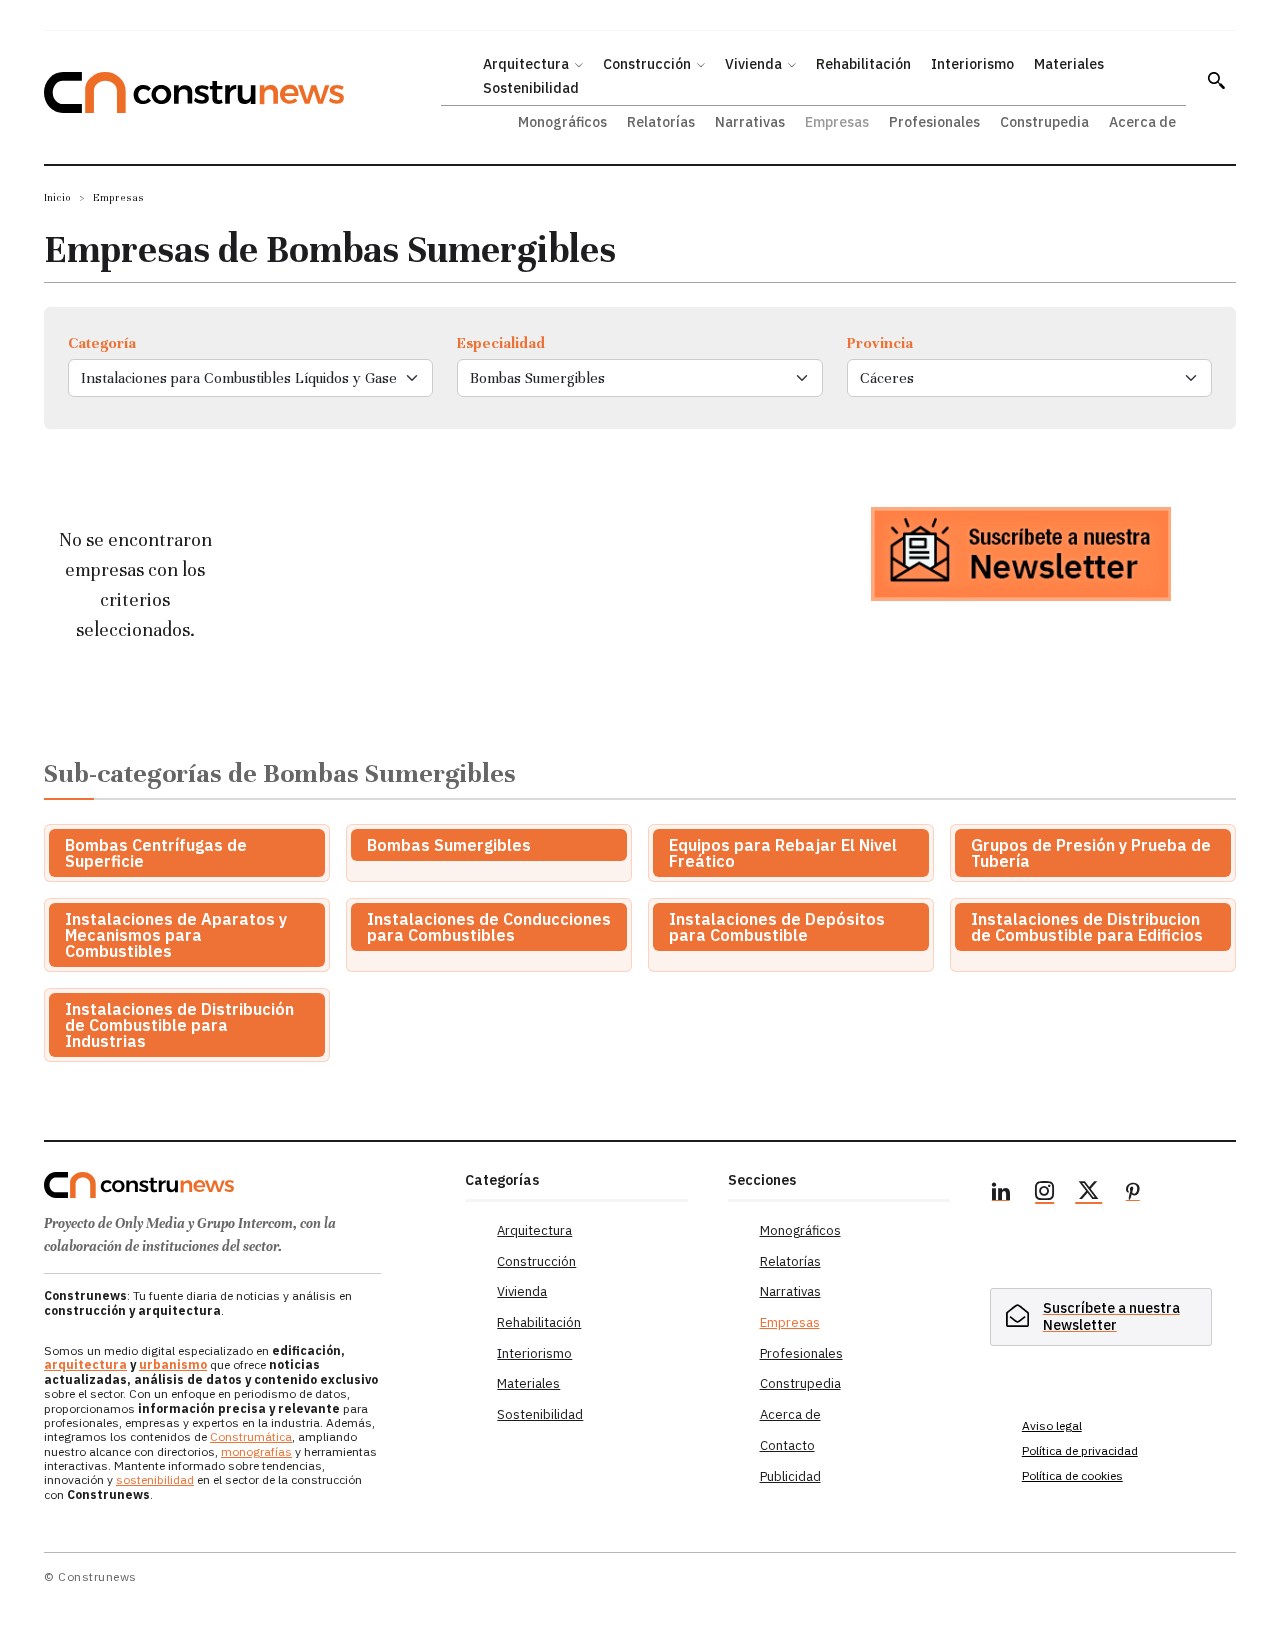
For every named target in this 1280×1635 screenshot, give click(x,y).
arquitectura (85, 1364)
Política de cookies (1072, 1475)
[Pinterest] (1133, 1194)
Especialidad (501, 343)
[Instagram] (1045, 1194)
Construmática (251, 1436)
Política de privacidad (1080, 1450)
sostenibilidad (155, 1479)
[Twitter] (1089, 1194)
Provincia (880, 343)
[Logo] (242, 1185)
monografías (256, 1451)
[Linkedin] (1001, 1194)
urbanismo (173, 1364)
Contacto (787, 1445)
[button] (1216, 80)
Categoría (102, 343)
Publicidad (790, 1476)
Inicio (57, 197)
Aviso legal (1052, 1425)
